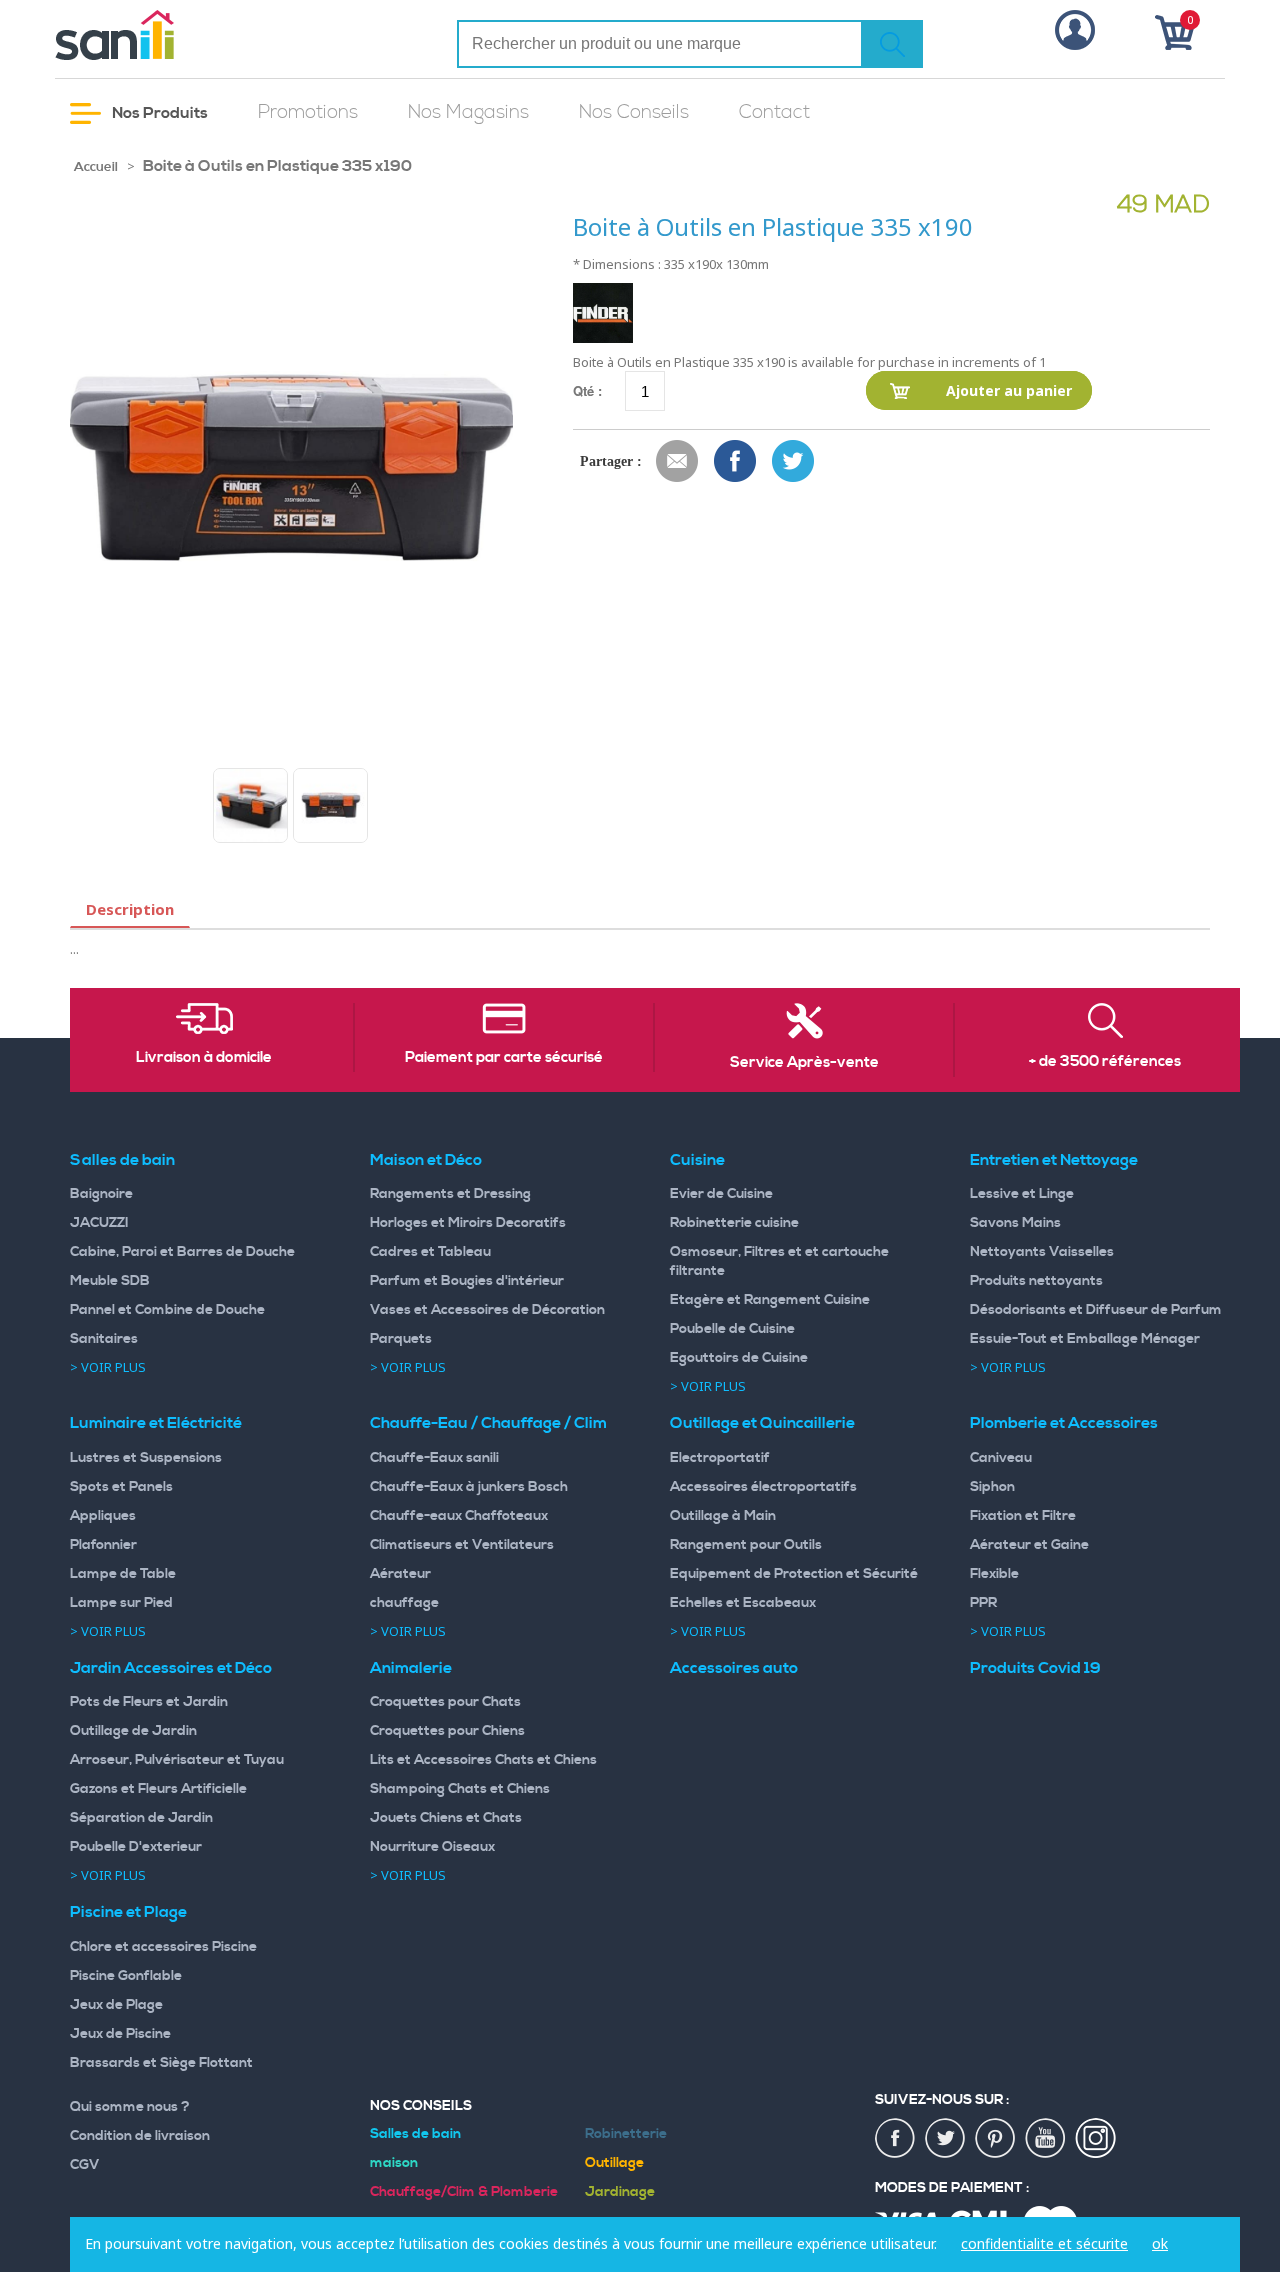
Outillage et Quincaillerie (762, 1423)
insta (1096, 2139)
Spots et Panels (121, 1487)
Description (130, 909)
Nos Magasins (468, 112)
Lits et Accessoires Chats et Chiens (483, 1760)
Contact (774, 112)
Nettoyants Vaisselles (1042, 1252)
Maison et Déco (426, 1160)
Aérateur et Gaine (1029, 1545)
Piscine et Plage (128, 1912)
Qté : (587, 390)
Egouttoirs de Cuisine (739, 1358)
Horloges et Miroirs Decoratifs (468, 1223)
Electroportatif (720, 1458)
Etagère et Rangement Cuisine (770, 1300)
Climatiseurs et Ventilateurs (462, 1545)
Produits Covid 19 (1035, 1668)
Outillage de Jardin (133, 1731)
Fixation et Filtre (1023, 1516)
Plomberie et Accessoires (1064, 1423)
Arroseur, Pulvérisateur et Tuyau (177, 1760)
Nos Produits (158, 113)
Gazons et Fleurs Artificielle (158, 1789)
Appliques (103, 1516)
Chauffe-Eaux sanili (434, 1458)
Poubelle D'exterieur (136, 1847)
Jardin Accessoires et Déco (171, 1668)
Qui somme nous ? (130, 2107)
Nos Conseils (634, 112)
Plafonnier (103, 1545)
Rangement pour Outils (746, 1545)
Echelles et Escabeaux (743, 1603)
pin (996, 2139)
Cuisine (697, 1160)
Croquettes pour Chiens (447, 1731)
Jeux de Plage (116, 2005)
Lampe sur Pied (121, 1603)
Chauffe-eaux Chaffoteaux (459, 1516)
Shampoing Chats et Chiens (460, 1789)
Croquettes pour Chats (445, 1702)
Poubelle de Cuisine (732, 1329)
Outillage (614, 2163)
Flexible (994, 1574)
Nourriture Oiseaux (432, 1847)
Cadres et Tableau (430, 1252)
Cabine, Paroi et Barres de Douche (182, 1252)
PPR (983, 1603)
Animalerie (411, 1668)
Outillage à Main (723, 1516)
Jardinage (620, 2192)
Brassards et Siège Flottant (161, 2063)
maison (394, 2163)
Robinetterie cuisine (734, 1223)
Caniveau (1001, 1458)
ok (1160, 2243)
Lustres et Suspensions (146, 1458)
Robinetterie (626, 2134)
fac (896, 2139)
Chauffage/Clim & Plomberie (464, 2192)
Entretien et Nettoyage (1054, 1160)
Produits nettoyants (1036, 1281)
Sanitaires (104, 1339)
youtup (1046, 2139)
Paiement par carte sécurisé (504, 1058)
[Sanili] (190, 35)
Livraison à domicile (204, 1058)
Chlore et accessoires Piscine (163, 1947)
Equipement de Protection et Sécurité (794, 1574)
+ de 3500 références (1105, 1062)
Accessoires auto (734, 1668)
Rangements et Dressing (450, 1194)
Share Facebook (736, 462)
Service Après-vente (804, 1063)
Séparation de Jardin (141, 1818)
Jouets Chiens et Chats (446, 1818)
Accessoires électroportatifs (763, 1487)
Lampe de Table (123, 1574)
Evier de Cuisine (721, 1194)
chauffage (404, 1603)
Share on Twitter (794, 462)
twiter (946, 2139)
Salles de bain (122, 1160)
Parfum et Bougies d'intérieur (467, 1281)
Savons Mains (1015, 1223)
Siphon (992, 1487)
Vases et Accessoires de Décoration (487, 1310)
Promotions (308, 112)
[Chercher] (892, 44)
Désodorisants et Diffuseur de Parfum (1096, 1310)
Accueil (96, 167)
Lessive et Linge (1022, 1194)
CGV (85, 2165)
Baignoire (101, 1194)
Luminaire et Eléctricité (156, 1423)
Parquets (401, 1339)
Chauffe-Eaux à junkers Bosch (469, 1487)
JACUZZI (99, 1223)
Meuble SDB (110, 1281)
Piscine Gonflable (126, 1976)
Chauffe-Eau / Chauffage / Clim (488, 1423)
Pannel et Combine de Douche (167, 1310)
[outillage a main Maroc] (250, 805)
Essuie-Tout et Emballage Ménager (1085, 1339)
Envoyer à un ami (678, 462)
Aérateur (400, 1574)
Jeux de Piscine (120, 2034)
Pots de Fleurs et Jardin (149, 1702)
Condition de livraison (140, 2136)
